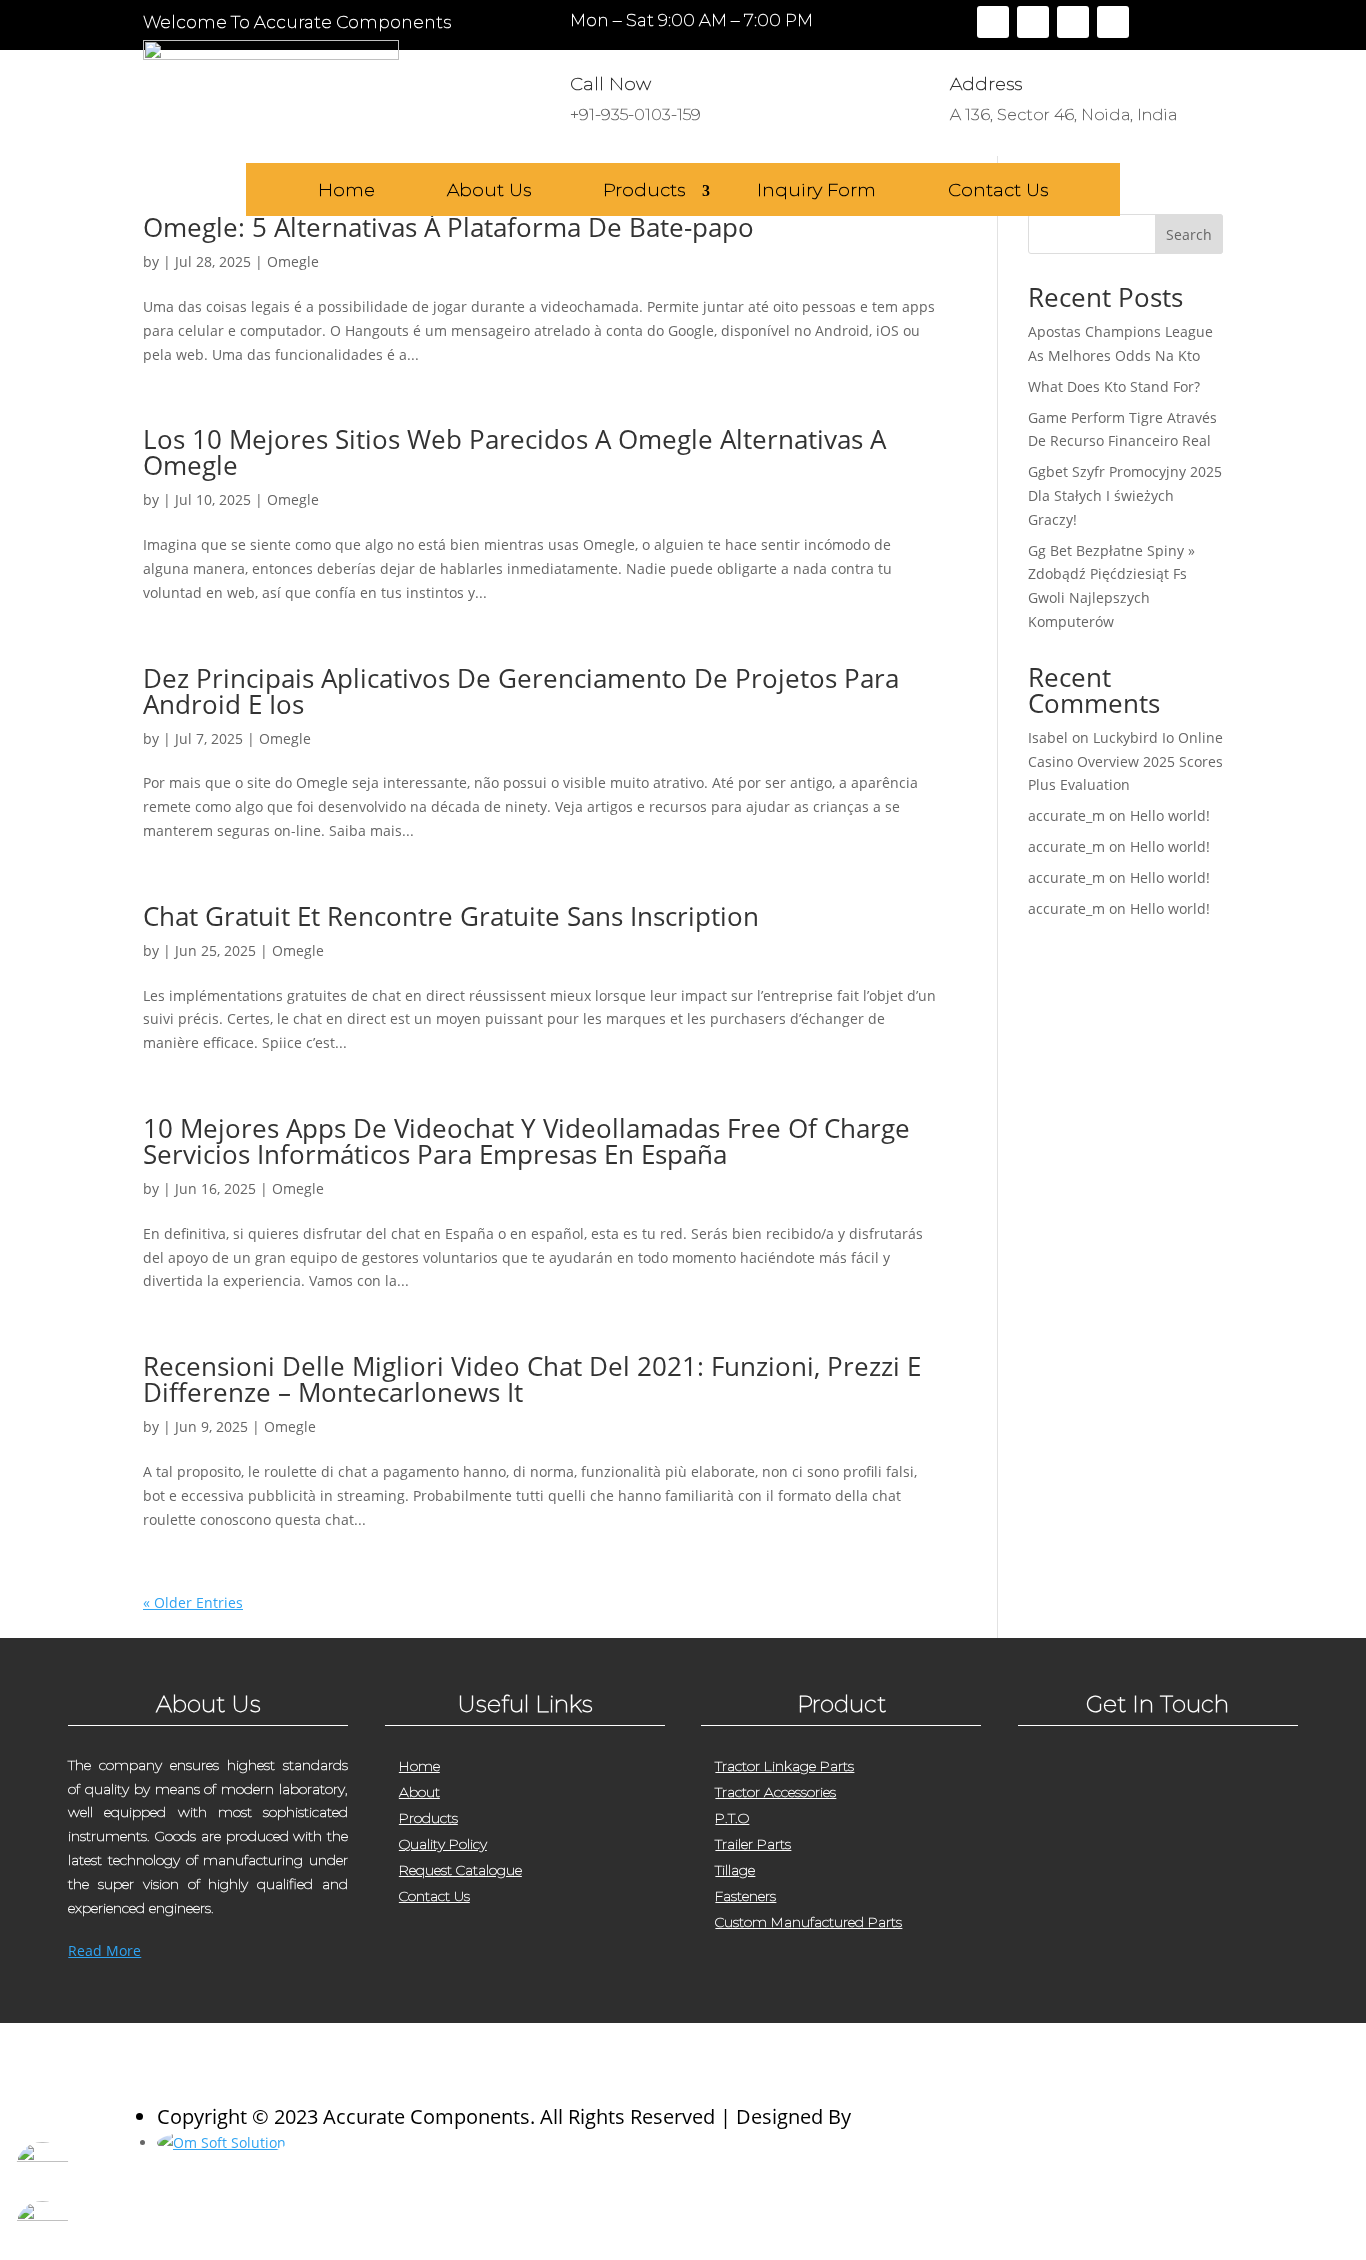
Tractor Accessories (775, 1792)
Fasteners (745, 1896)
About (419, 1792)
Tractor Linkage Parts (784, 1766)
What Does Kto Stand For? (1114, 386)
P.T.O (732, 1818)
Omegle (293, 261)
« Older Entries (193, 1602)
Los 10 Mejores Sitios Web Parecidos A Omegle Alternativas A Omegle (514, 452)
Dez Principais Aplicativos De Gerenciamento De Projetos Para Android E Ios (521, 691)
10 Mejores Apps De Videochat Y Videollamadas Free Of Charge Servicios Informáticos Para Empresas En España (526, 1141)
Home (346, 191)
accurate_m (1066, 815)
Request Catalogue (460, 1870)
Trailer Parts (753, 1844)
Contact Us (998, 191)
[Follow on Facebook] (993, 22)
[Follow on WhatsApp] (1154, 1980)
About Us (489, 191)
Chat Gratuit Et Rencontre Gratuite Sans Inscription (451, 916)
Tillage (735, 1870)
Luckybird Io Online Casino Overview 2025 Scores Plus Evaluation (1125, 761)
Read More (104, 1950)
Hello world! (1170, 815)
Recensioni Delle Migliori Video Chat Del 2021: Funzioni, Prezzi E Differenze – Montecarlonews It (532, 1379)
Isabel (1048, 737)
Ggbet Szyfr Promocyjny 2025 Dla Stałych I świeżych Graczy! (1125, 495)
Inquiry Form (816, 191)
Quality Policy (443, 1844)
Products (644, 191)
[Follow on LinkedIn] (1113, 22)
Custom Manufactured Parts (808, 1922)
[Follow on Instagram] (1073, 22)
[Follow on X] (1033, 22)
